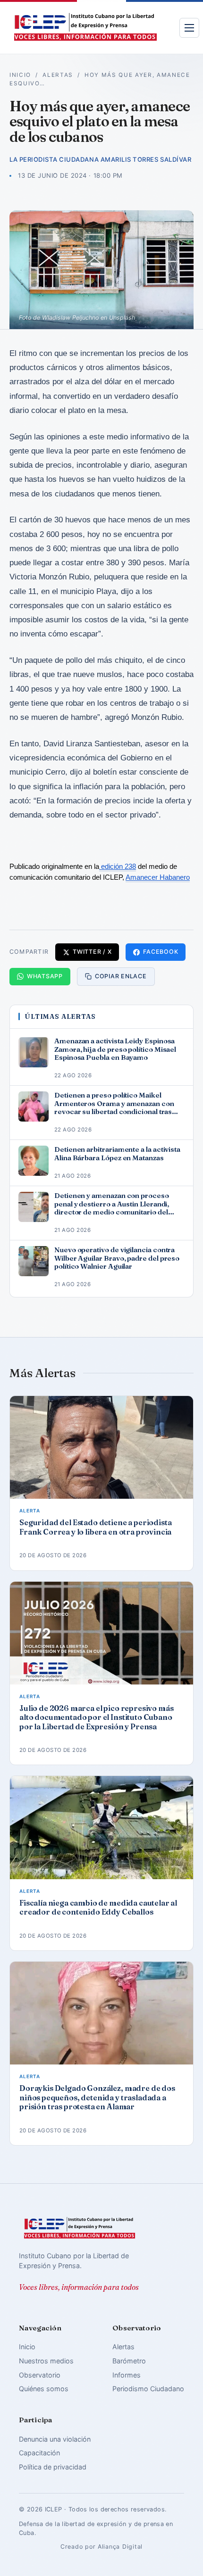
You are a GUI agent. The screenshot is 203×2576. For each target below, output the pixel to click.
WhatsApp (45, 976)
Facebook (161, 952)
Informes (127, 2375)
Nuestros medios (46, 2361)
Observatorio (40, 2375)
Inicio (20, 75)
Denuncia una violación (55, 2439)
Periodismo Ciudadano (148, 2389)
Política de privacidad (53, 2467)
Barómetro (129, 2361)
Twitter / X (92, 952)
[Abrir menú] (189, 28)
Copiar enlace (121, 976)
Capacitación (39, 2453)
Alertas (58, 75)
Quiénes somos (44, 2389)
